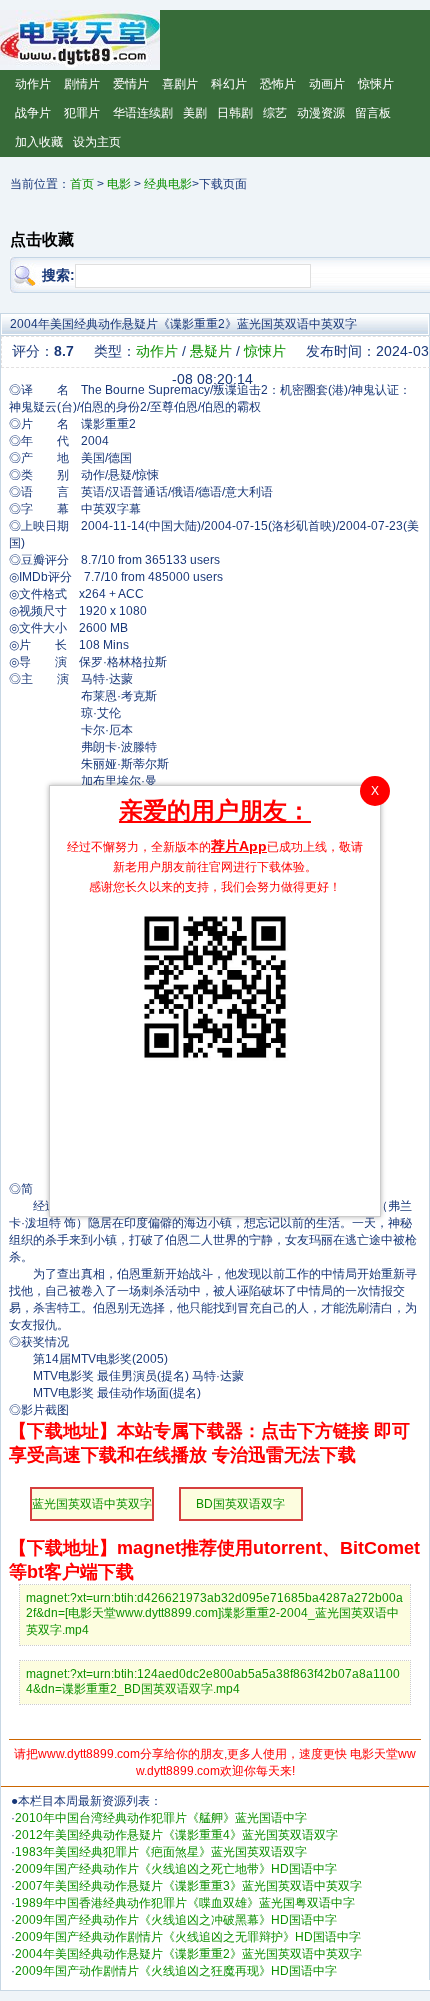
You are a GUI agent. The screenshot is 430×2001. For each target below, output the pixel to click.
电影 (119, 184)
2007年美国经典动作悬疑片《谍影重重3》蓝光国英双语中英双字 (188, 1886)
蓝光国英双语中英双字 (92, 1504)
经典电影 (168, 184)
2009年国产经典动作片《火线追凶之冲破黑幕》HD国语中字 (176, 1920)
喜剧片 (180, 84)
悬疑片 (211, 351)
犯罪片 (82, 113)
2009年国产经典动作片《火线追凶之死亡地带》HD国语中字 (176, 1869)
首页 (82, 184)
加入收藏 (39, 142)
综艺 (275, 113)
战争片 (33, 113)
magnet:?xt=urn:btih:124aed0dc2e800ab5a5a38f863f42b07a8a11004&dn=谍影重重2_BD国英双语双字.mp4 (213, 1681)
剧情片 (82, 84)
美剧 (195, 113)
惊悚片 (376, 84)
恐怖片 (278, 84)
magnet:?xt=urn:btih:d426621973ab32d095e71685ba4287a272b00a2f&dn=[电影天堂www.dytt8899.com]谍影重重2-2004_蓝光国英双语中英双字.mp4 (214, 1614)
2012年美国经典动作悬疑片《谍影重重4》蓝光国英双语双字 (176, 1835)
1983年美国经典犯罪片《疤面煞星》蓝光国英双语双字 (161, 1852)
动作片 (33, 84)
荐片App (239, 846)
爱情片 (131, 84)
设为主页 (97, 142)
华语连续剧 (143, 113)
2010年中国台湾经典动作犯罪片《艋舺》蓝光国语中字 (161, 1818)
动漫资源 (321, 113)
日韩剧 (235, 113)
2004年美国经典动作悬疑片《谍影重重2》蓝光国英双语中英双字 (188, 1954)
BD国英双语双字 (240, 1504)
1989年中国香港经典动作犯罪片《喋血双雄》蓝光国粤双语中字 (185, 1903)
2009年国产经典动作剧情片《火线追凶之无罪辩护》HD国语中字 (188, 1937)
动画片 (327, 84)
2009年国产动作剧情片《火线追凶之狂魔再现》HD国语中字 (176, 1971)
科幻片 (229, 84)
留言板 (373, 113)
